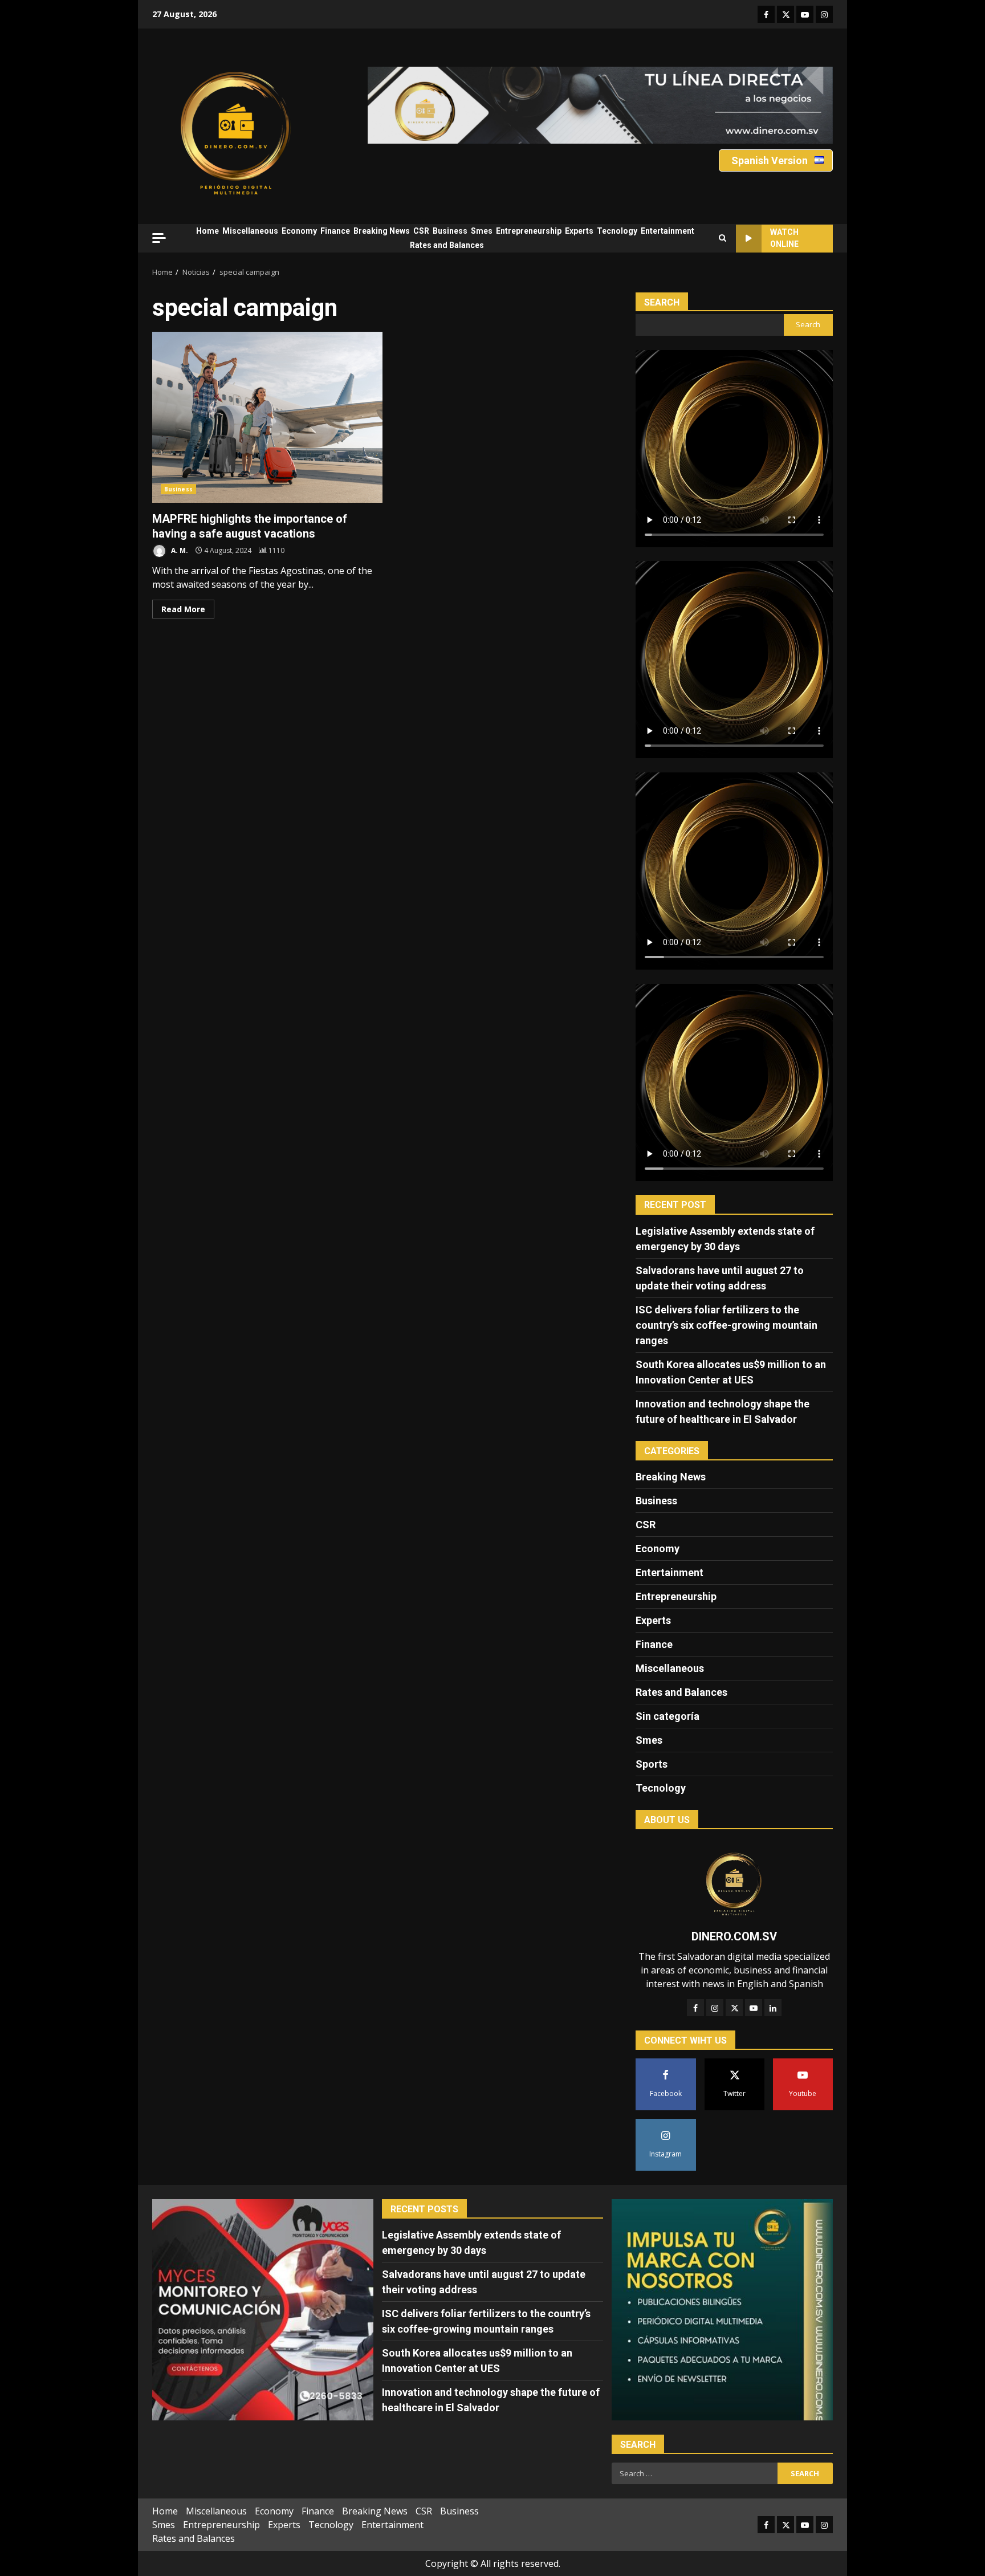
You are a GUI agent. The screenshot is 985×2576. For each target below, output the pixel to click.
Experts (579, 231)
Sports (652, 1764)
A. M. (179, 550)
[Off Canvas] (159, 238)
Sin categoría (667, 1716)
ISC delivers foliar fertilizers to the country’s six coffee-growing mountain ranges (726, 1325)
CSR (421, 231)
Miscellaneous (250, 231)
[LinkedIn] (773, 2008)
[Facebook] (695, 2008)
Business (450, 231)
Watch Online (784, 238)
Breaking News (382, 231)
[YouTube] (754, 2008)
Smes (482, 231)
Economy (299, 231)
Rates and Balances (447, 245)
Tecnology (617, 231)
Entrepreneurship (529, 231)
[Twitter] (734, 2008)
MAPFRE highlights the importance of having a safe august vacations (267, 417)
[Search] (723, 238)
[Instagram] (715, 2008)
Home (207, 231)
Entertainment (667, 231)
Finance (335, 231)
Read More (183, 609)
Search (662, 302)
